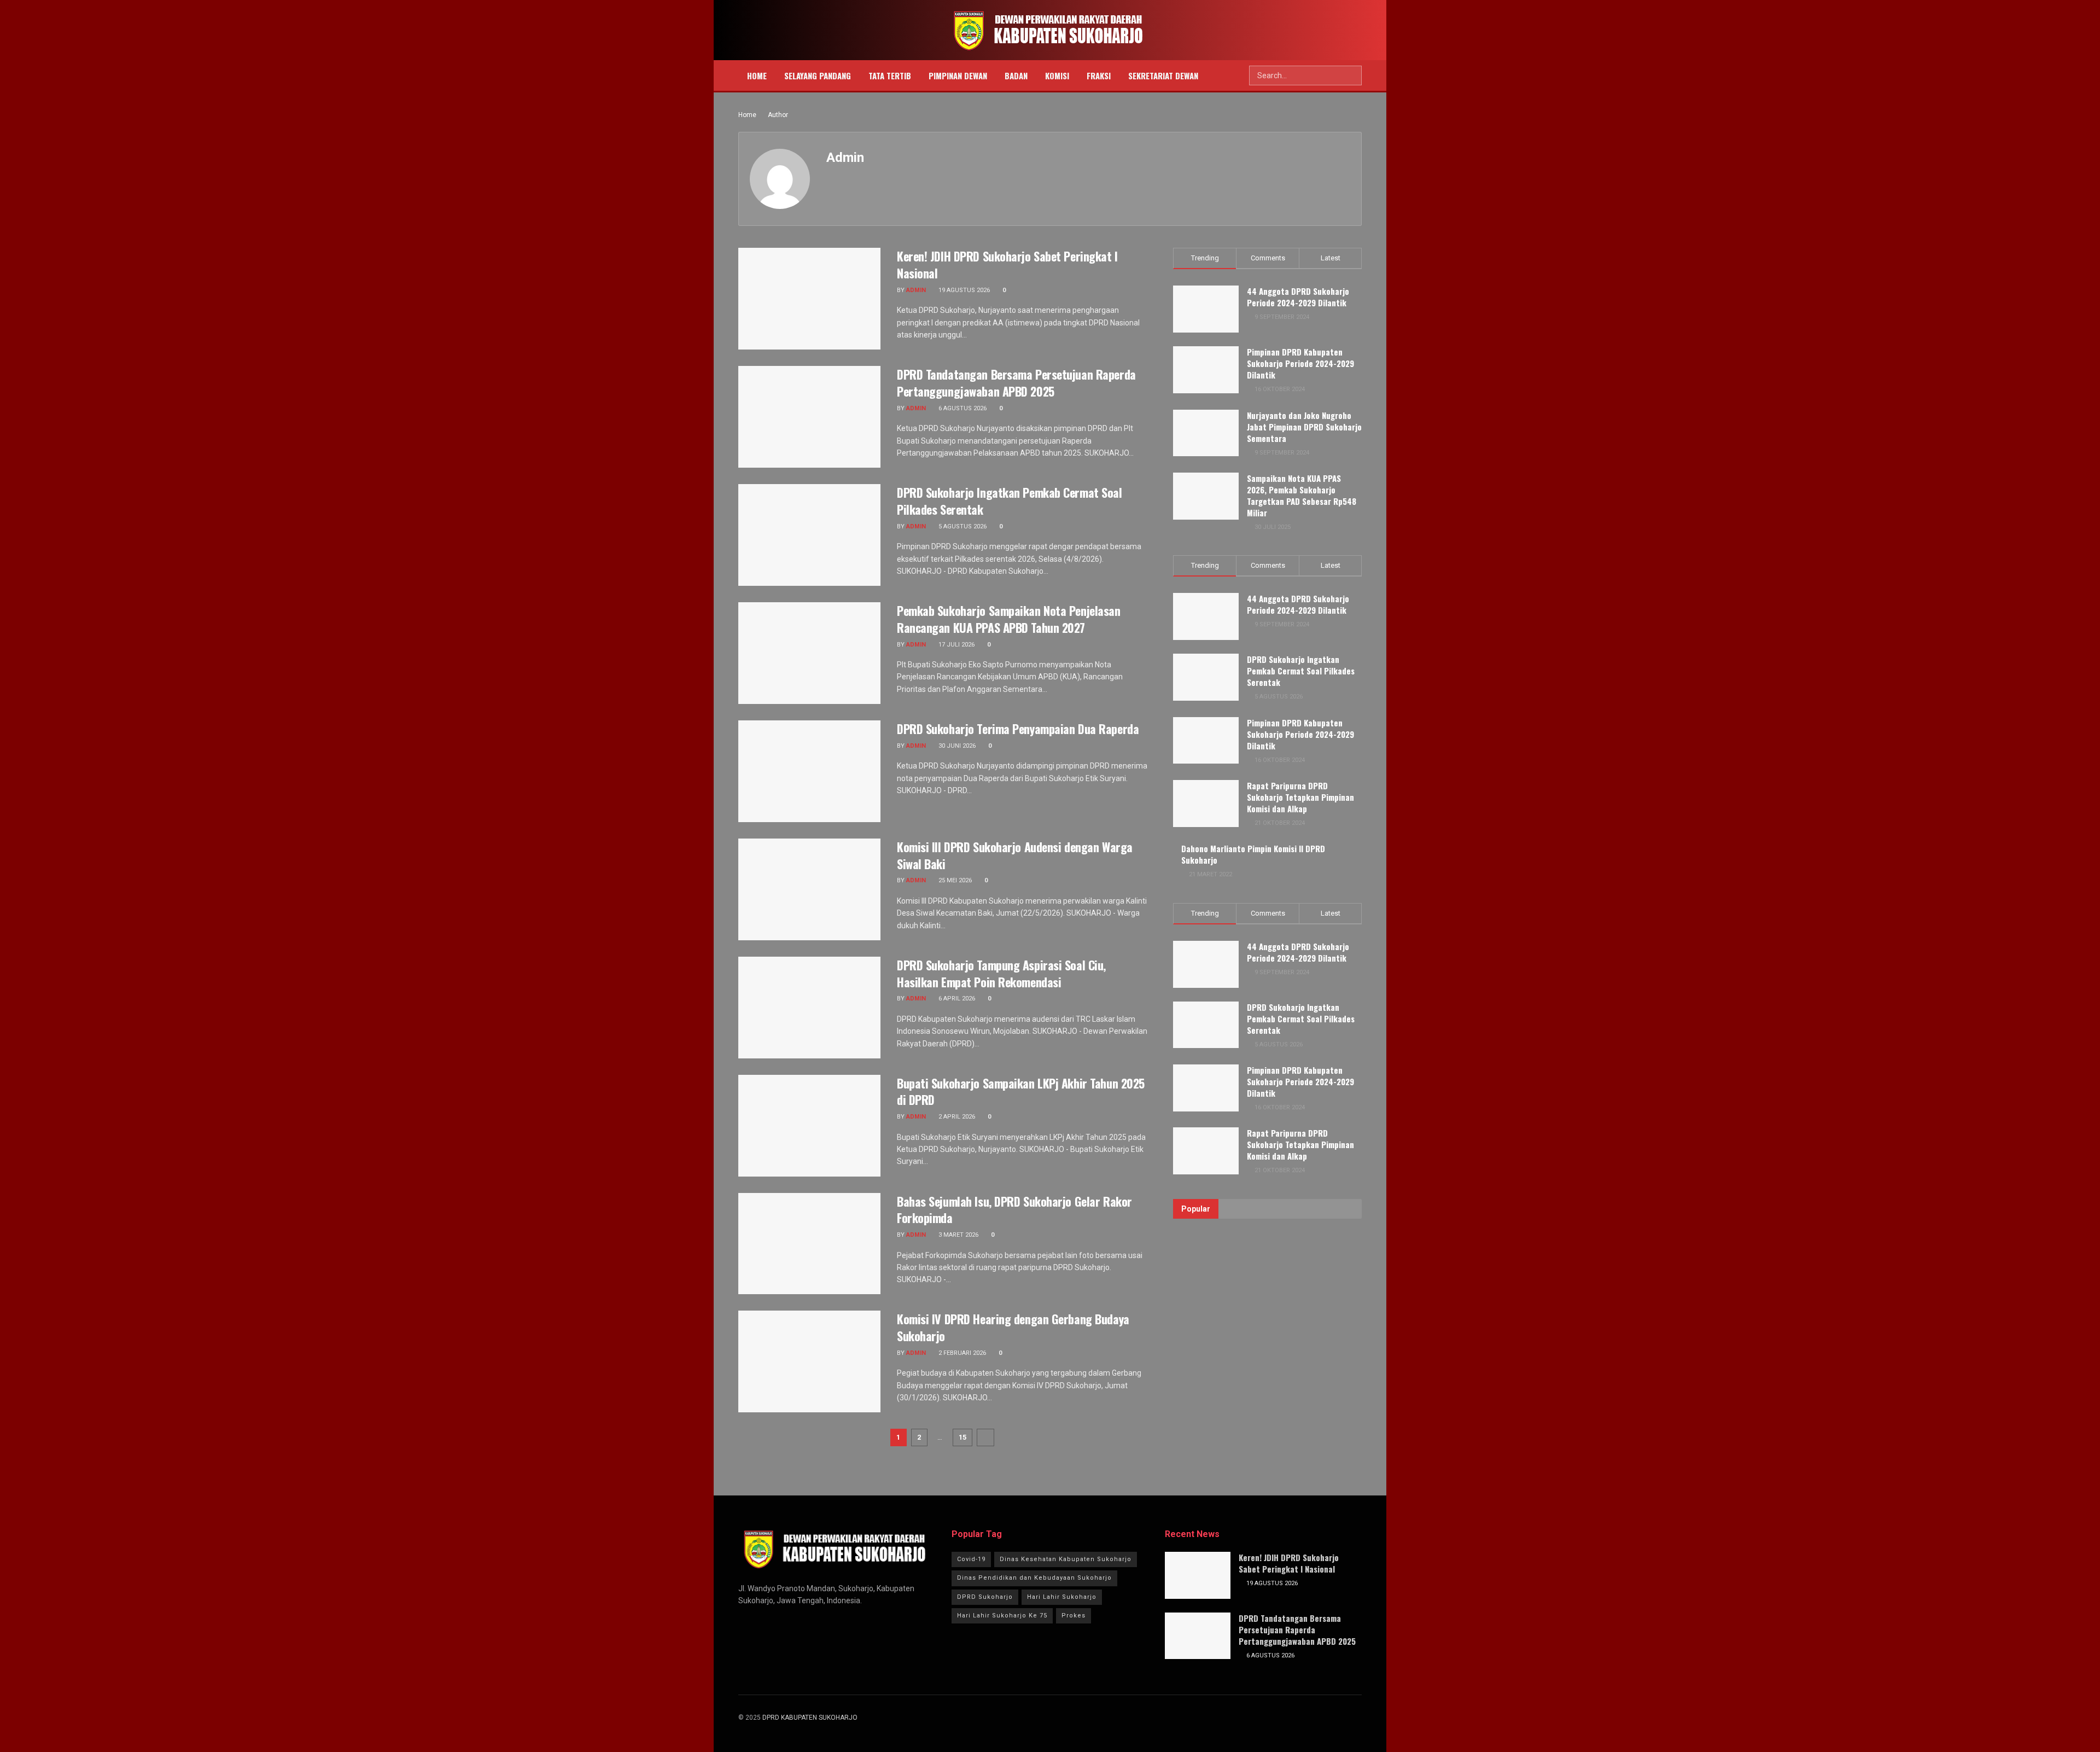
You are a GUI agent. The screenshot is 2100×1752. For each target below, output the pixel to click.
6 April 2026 (956, 999)
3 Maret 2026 (958, 1235)
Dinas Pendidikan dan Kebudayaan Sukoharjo (1034, 1578)
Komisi (1057, 75)
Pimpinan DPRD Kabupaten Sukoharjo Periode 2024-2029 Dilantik (1300, 363)
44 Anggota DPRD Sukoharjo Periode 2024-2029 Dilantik (1298, 297)
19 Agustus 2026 (963, 290)
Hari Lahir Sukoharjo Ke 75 (1002, 1616)
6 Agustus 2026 (962, 408)
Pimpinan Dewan (958, 75)
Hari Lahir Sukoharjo (1062, 1597)
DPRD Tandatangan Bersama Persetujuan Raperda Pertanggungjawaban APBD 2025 (1016, 383)
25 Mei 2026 (954, 880)
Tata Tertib (890, 75)
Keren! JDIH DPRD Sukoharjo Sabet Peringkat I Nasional (1007, 264)
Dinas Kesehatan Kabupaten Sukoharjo (1066, 1559)
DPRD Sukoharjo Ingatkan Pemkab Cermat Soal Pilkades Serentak (1010, 501)
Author (778, 115)
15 (962, 1437)
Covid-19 (971, 1559)
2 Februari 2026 (961, 1353)
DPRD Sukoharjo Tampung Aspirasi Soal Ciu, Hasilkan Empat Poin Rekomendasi (1001, 973)
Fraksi (1099, 75)
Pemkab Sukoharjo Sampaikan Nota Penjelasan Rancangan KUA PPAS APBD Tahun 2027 (1009, 619)
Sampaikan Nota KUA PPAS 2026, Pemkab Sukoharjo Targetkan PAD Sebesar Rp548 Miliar (1302, 495)
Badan (1016, 75)
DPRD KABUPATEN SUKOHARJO (810, 1718)
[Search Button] (1352, 75)
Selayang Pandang (818, 75)
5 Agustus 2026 (962, 526)
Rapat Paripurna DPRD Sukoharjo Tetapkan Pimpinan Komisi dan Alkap (1300, 797)
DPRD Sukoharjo (985, 1597)
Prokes (1074, 1616)
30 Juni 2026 (956, 746)
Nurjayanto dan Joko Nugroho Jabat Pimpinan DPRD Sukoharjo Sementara (1304, 427)
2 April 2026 (956, 1117)
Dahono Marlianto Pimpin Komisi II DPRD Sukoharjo (1253, 854)
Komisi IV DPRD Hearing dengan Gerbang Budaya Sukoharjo (1013, 1327)
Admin (916, 290)
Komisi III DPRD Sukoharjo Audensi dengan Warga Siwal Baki (1015, 855)
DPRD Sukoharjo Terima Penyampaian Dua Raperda (1018, 729)
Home (757, 75)
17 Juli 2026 (956, 645)
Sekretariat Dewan (1163, 75)
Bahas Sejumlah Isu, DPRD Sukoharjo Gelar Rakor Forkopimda (1014, 1210)
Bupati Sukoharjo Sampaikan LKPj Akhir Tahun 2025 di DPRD (1021, 1092)
